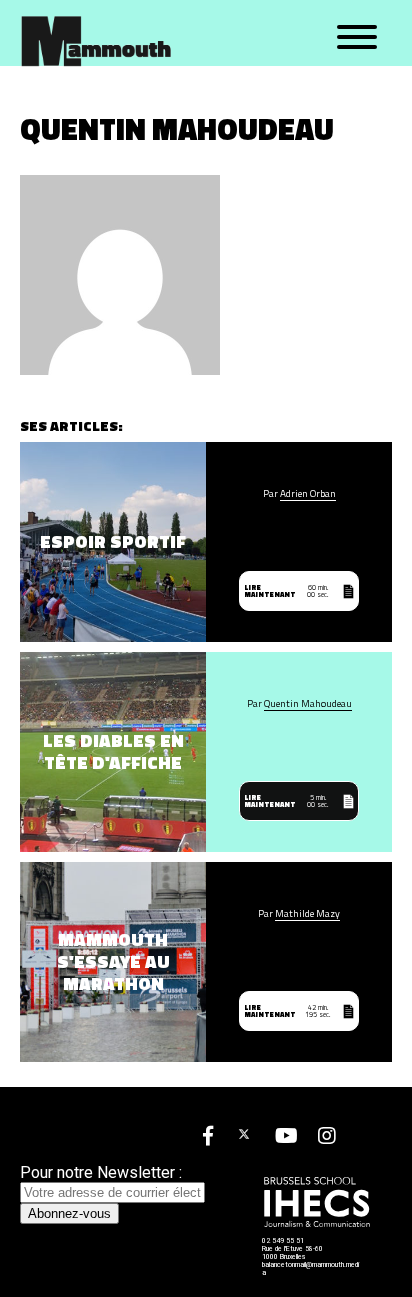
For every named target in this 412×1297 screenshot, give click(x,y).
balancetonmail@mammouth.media (310, 1269)
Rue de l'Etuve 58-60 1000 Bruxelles (292, 1253)
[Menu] (357, 38)
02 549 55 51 (283, 1241)
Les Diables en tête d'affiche (113, 752)
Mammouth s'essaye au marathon (113, 962)
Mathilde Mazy (307, 914)
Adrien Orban (308, 494)
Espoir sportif (113, 542)
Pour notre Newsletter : (101, 1172)
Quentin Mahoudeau (308, 704)
